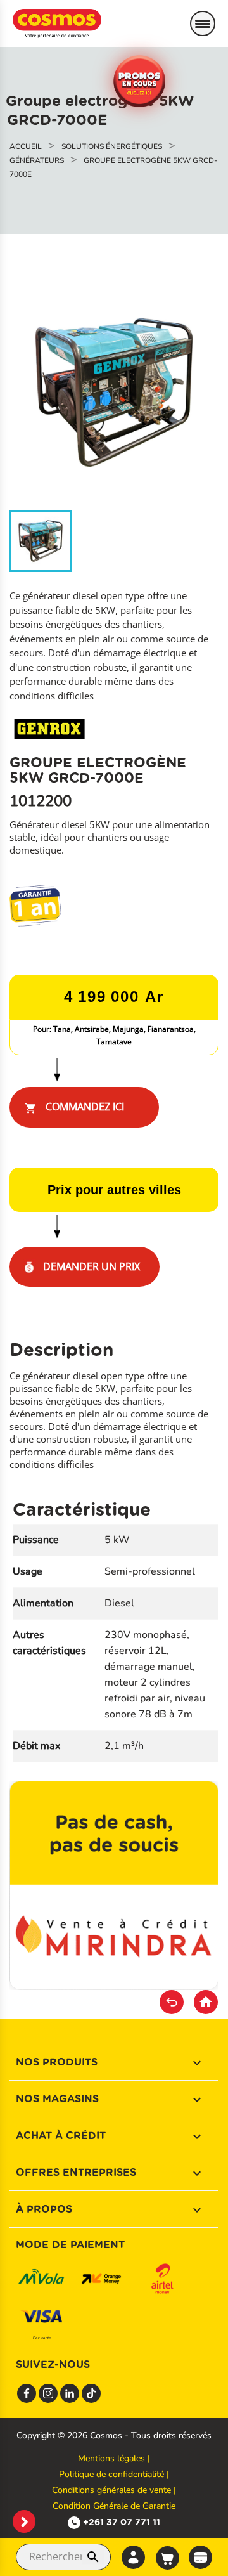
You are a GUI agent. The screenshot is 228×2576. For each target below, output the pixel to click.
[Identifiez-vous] (133, 2557)
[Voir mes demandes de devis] (200, 2556)
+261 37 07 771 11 (122, 2522)
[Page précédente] (172, 2002)
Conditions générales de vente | (114, 2490)
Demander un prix (90, 1266)
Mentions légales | (114, 2458)
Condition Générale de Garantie (114, 2506)
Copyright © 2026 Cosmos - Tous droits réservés (114, 2436)
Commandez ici (74, 1107)
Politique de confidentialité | (114, 2474)
